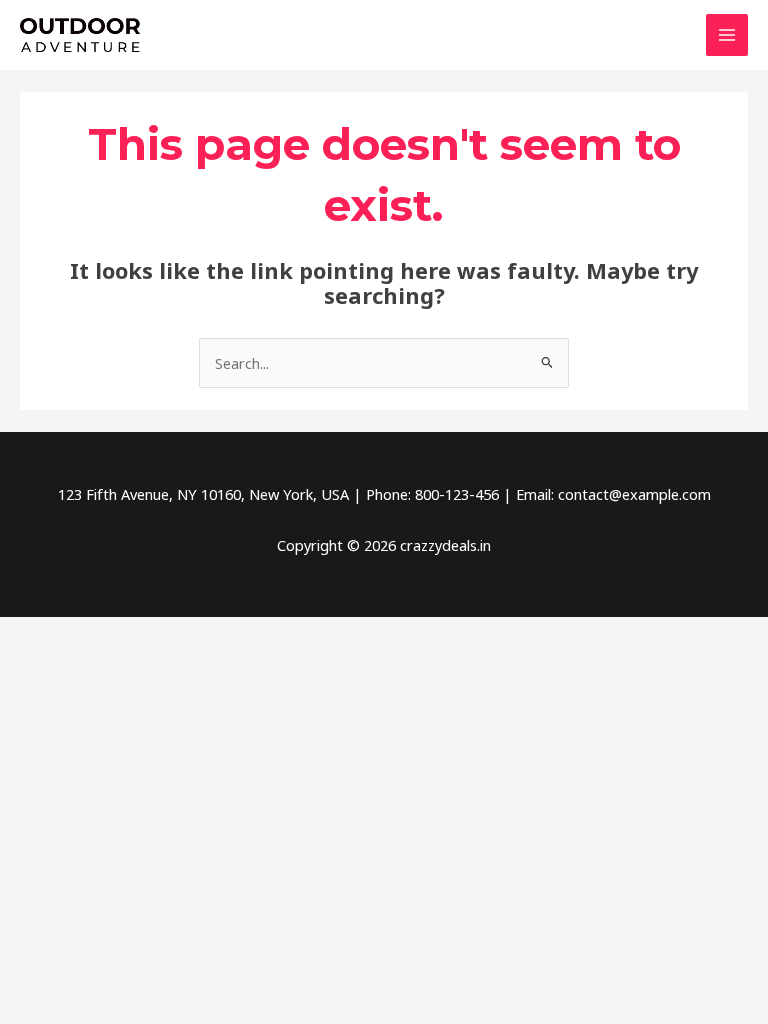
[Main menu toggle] (727, 35)
